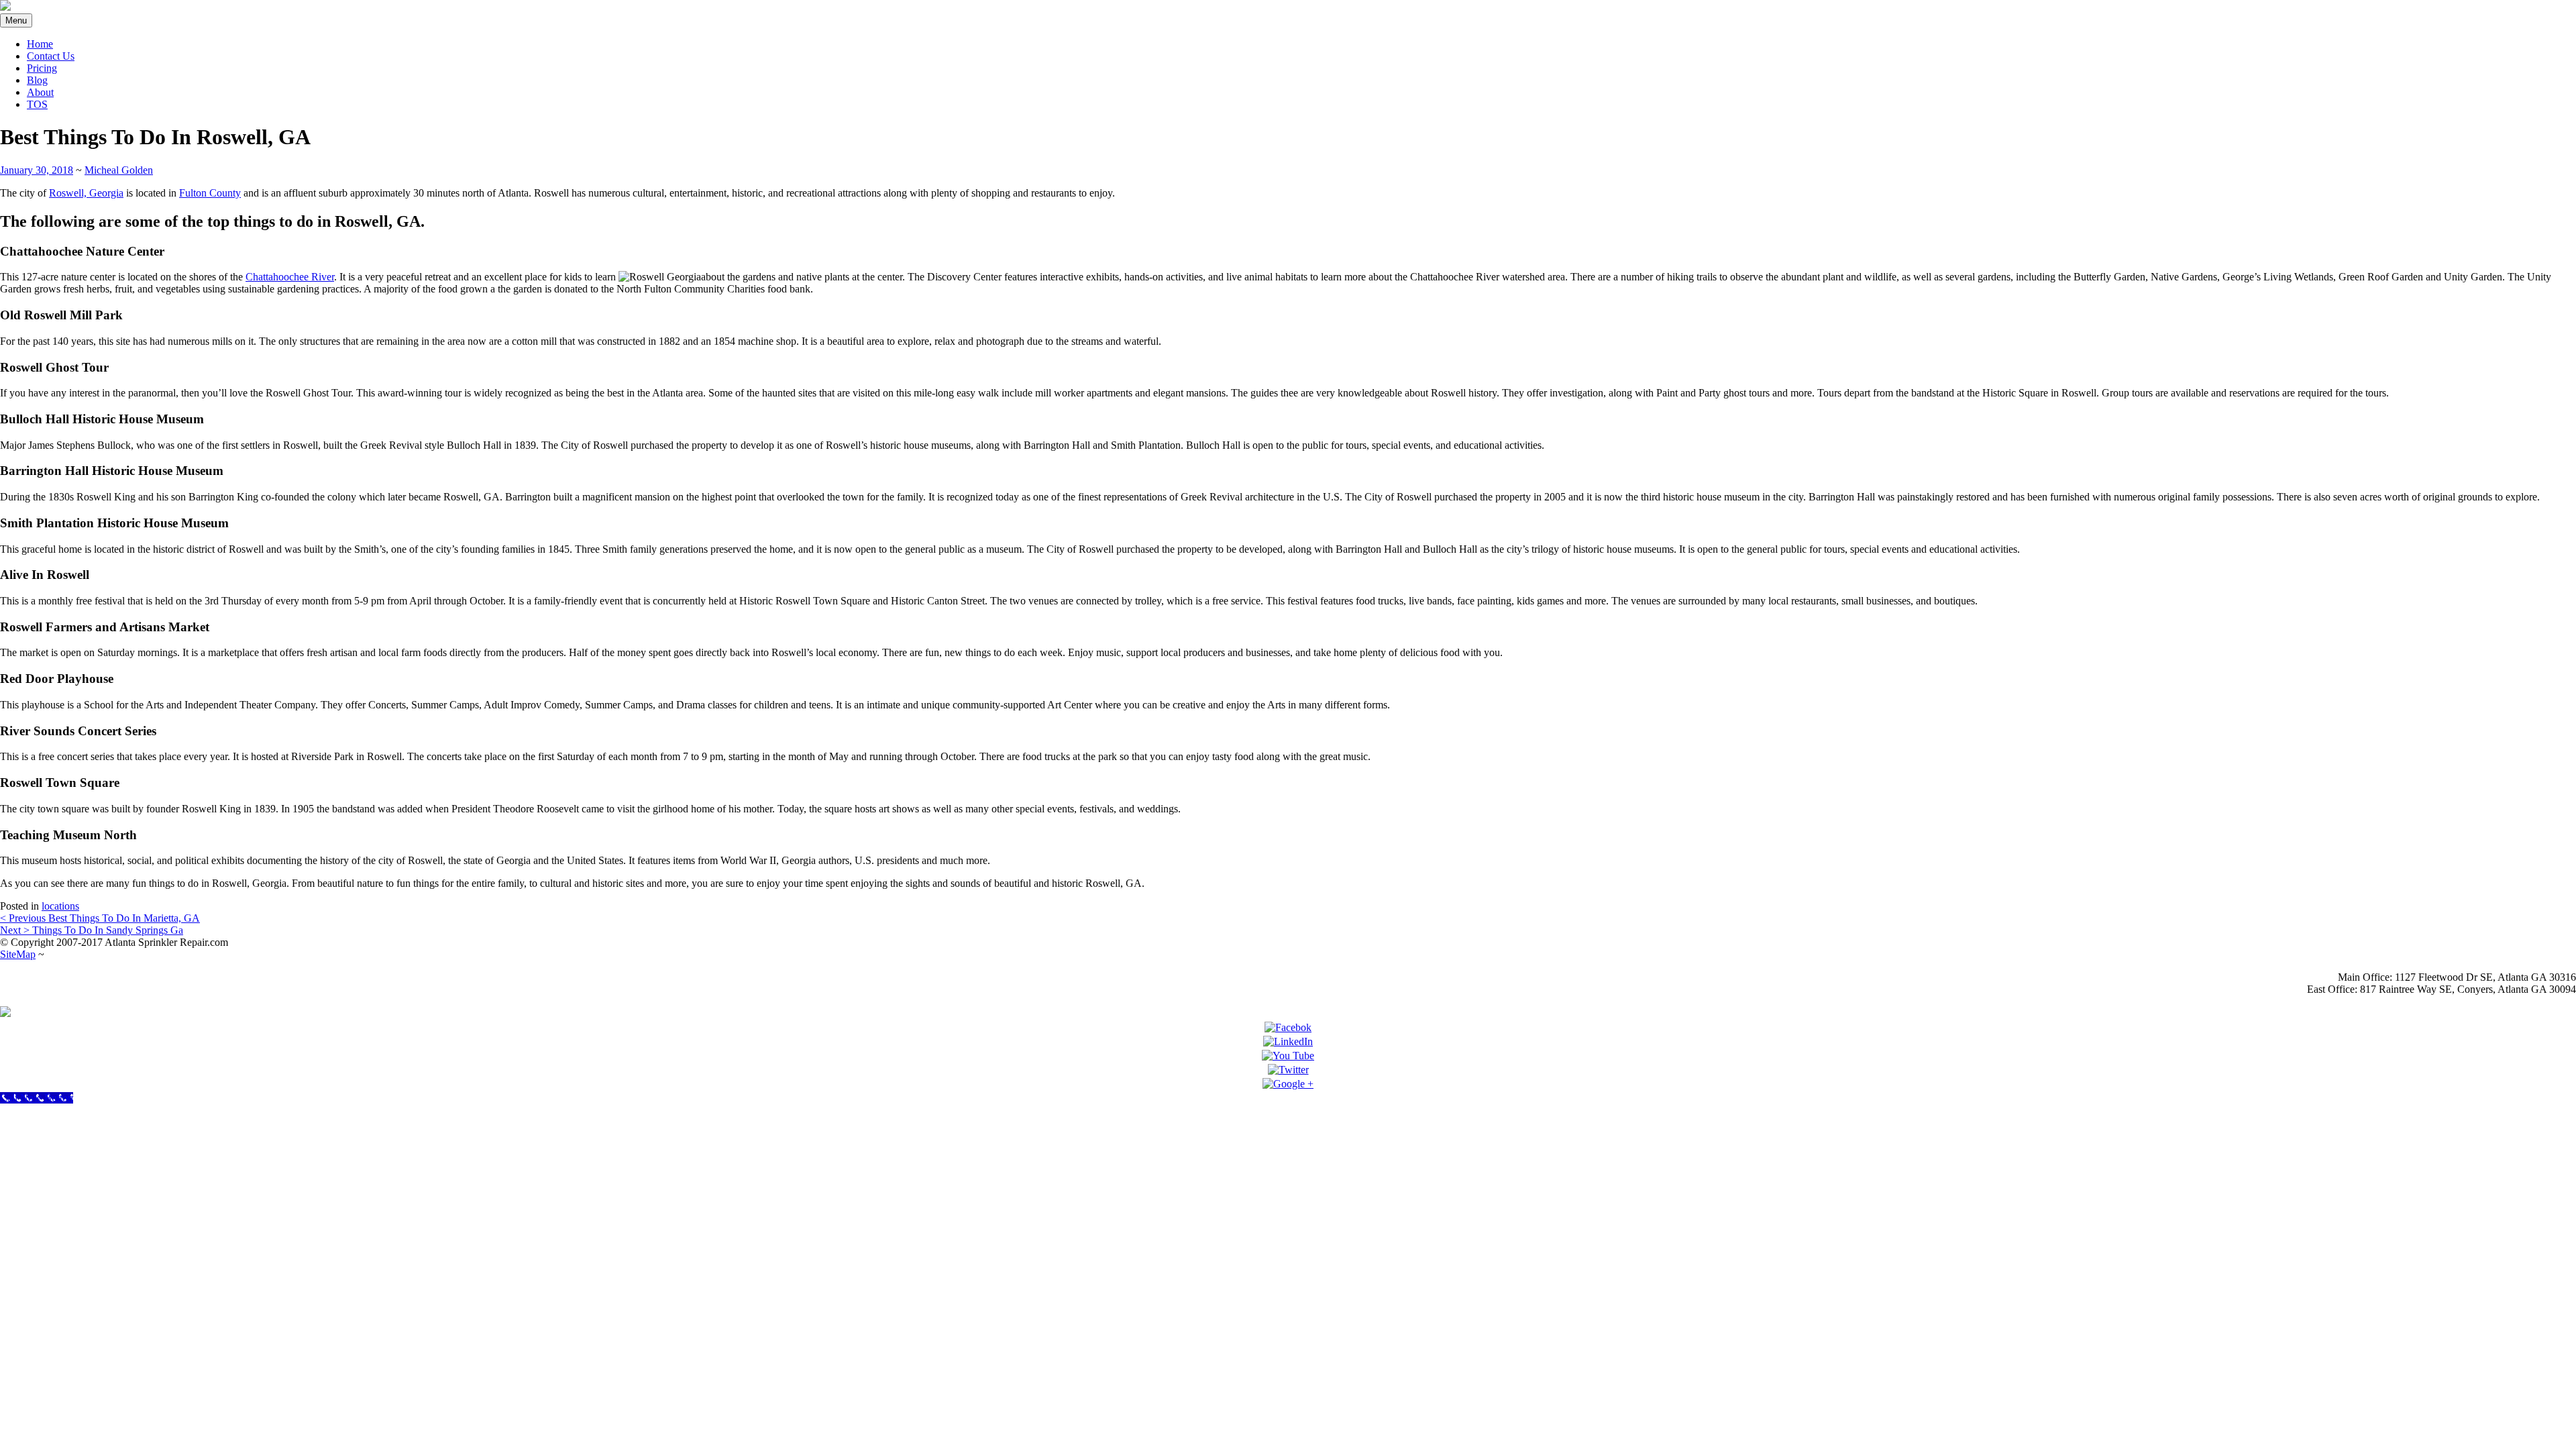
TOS (37, 104)
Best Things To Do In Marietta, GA (100, 918)
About (40, 92)
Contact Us (51, 56)
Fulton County (210, 193)
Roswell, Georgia (86, 193)
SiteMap (18, 954)
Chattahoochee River (290, 277)
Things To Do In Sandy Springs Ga (92, 930)
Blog (37, 80)
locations (60, 906)
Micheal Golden (119, 170)
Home (40, 44)
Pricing (42, 68)
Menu (16, 20)
